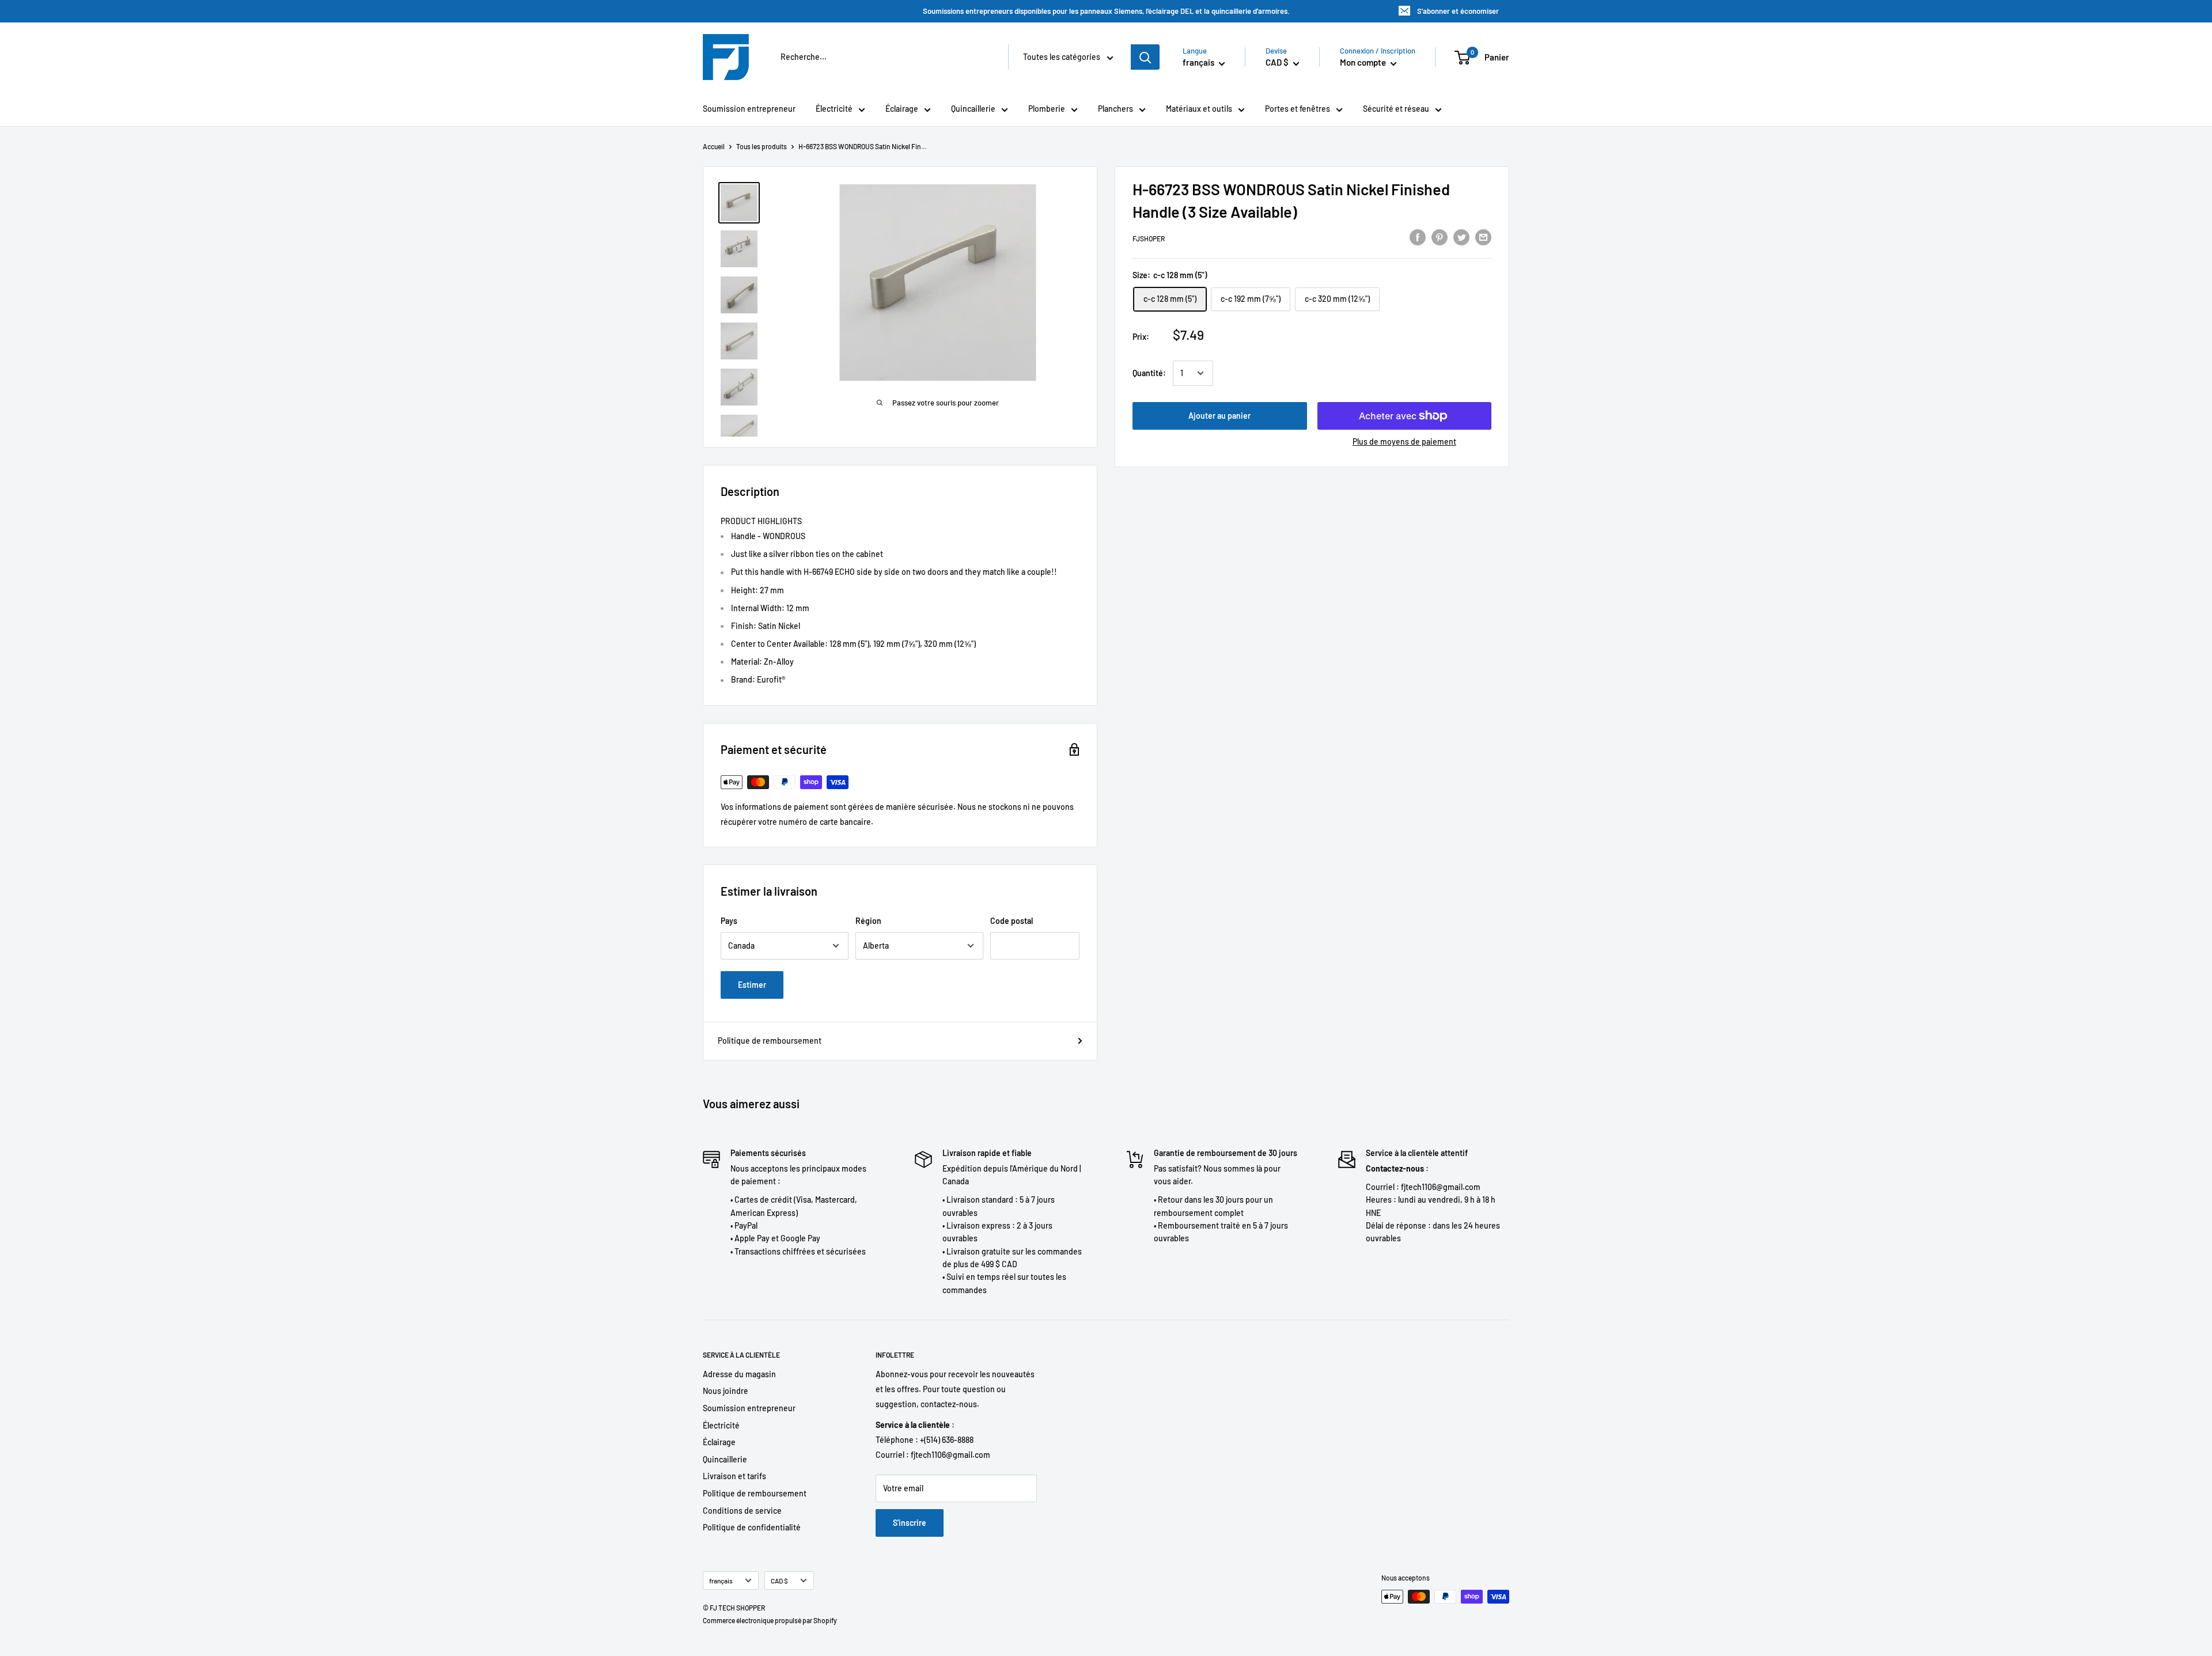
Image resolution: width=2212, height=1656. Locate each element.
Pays (729, 921)
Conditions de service (742, 1511)
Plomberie (1047, 109)
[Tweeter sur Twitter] (1461, 237)
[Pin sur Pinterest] (1440, 237)
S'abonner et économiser (1458, 11)
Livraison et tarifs (734, 1476)
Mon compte (1364, 62)
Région (868, 921)
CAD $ (779, 1581)
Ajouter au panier (1219, 416)
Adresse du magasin (739, 1374)
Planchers (1116, 109)
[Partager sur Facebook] (1418, 237)
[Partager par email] (1483, 237)
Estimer (752, 985)
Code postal (1012, 921)
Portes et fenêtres (1298, 109)
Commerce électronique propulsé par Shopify (770, 1620)
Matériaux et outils (1199, 109)
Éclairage (902, 109)
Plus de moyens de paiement (1404, 442)
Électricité (834, 109)
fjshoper (1149, 238)
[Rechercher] (1145, 57)
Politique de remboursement (770, 1041)
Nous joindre (726, 1391)
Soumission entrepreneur (749, 109)
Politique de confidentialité (752, 1527)
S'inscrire (910, 1523)
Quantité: (1149, 373)
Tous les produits (762, 146)
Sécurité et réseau (1396, 109)
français (721, 1581)
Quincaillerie (973, 109)
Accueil (714, 146)
